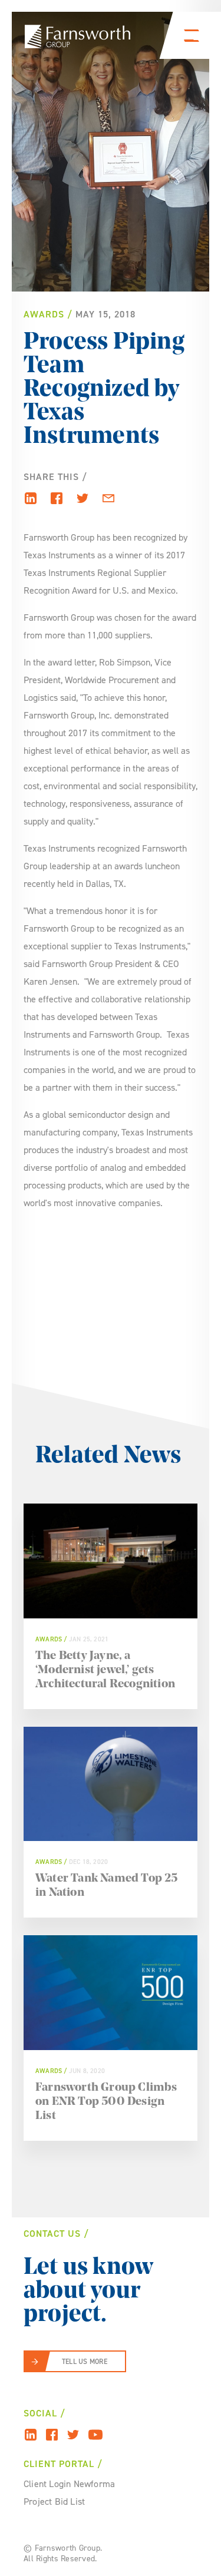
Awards (44, 314)
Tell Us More (85, 2362)
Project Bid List (54, 2501)
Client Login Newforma (69, 2484)
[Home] (77, 37)
